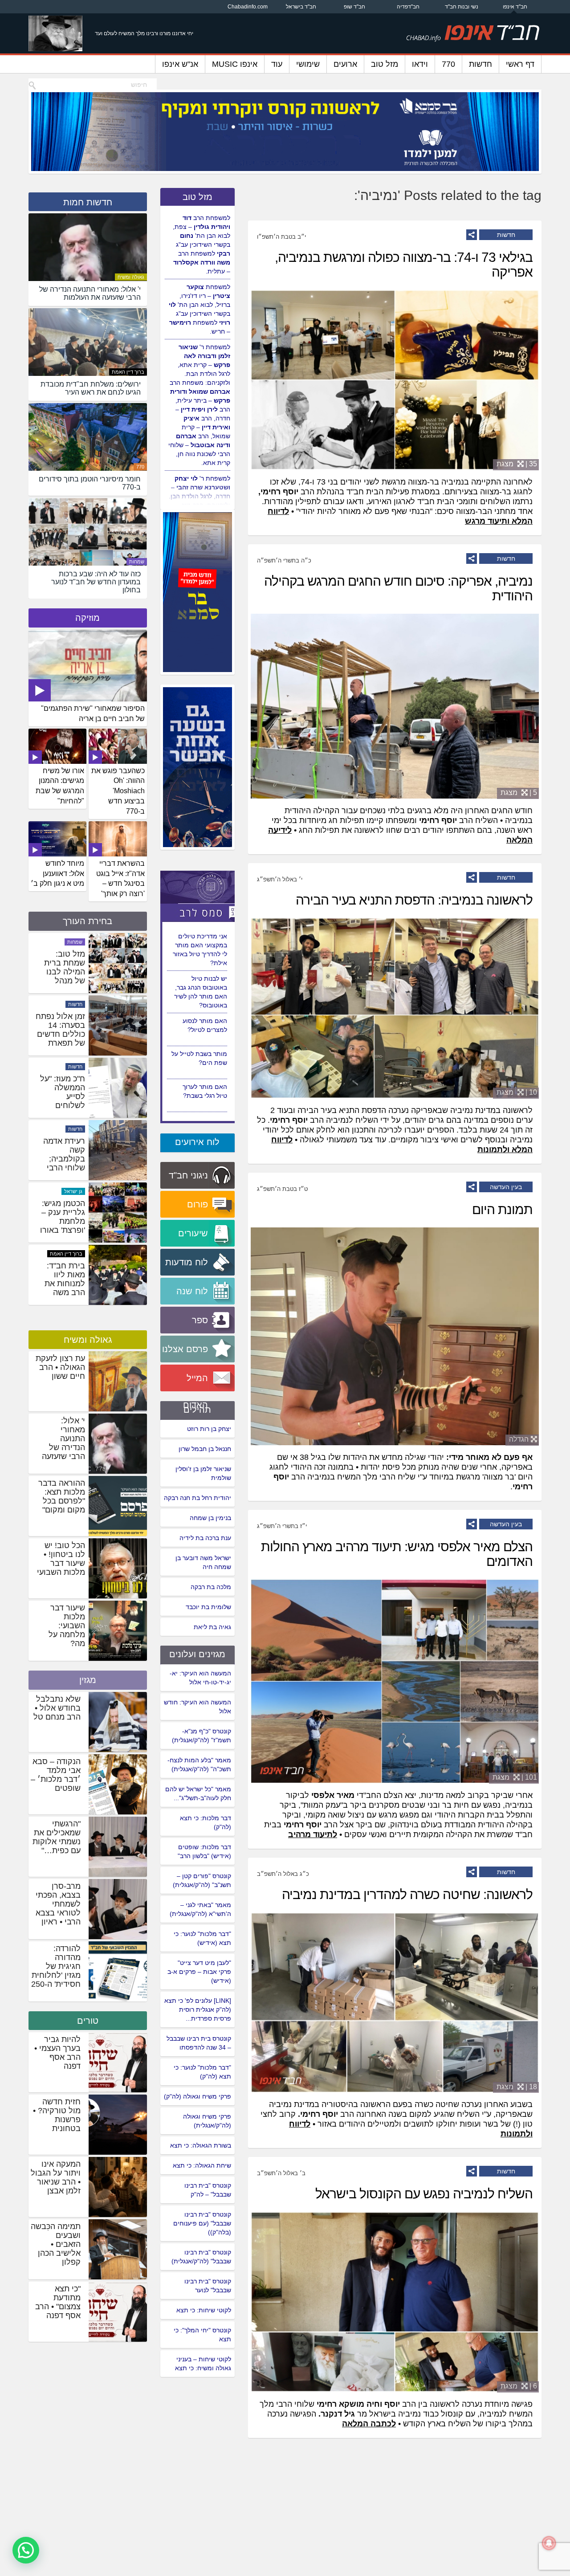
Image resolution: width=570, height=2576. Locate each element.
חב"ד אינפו (515, 7)
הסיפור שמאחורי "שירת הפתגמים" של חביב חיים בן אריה (93, 713)
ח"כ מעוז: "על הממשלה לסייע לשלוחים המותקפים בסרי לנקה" (63, 1226)
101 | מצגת (515, 1777)
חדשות (480, 64)
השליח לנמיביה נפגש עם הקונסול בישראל (424, 2194)
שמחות (137, 562)
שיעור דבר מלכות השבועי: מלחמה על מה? (67, 1626)
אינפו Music (235, 64)
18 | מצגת (517, 2087)
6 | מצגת (519, 2386)
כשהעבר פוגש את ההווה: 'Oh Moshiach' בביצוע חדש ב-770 (118, 791)
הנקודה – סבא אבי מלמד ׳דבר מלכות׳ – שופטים (56, 1775)
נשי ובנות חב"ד (462, 7)
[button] (26, 2550)
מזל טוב (385, 64)
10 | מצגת (517, 1092)
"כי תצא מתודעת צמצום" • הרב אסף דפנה (58, 2302)
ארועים (345, 64)
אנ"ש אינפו (180, 64)
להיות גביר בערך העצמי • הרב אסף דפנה (57, 2053)
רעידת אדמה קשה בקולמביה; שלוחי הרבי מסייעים (64, 1284)
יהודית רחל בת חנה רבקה (197, 1498)
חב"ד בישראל (301, 7)
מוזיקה (88, 618)
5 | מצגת (519, 793)
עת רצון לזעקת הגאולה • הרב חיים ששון (60, 1367)
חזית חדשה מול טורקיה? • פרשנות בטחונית (57, 2115)
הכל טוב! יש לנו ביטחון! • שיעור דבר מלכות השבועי (61, 1559)
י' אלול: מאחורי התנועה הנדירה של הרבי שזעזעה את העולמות (63, 1443)
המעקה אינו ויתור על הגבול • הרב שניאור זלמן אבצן (56, 2177)
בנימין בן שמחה (210, 1518)
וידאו (420, 64)
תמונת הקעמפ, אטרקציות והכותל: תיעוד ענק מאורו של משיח (62, 976)
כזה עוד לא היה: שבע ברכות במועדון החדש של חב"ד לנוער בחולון (61, 1039)
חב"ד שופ (354, 7)
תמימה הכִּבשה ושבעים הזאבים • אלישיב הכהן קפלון (56, 2244)
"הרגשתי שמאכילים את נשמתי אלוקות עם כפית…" (57, 1837)
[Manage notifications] (549, 2543)
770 (448, 64)
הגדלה (519, 1439)
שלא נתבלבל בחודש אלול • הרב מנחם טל (57, 1708)
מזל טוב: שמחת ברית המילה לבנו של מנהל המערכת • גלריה (65, 1101)
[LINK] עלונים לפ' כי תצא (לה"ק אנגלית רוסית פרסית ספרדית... (198, 2009)
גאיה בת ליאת (212, 1627)
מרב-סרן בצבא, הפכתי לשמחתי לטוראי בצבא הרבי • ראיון (58, 1904)
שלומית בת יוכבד (208, 1607)
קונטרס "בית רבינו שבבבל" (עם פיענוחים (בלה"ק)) (202, 2223)
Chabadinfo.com (248, 7)
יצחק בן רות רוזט (209, 1429)
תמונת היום (502, 1209)
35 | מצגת (517, 464)
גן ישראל (73, 942)
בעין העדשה (506, 1187)
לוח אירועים (197, 1142)
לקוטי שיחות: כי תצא (204, 2310)
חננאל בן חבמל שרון (205, 1449)
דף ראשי (520, 64)
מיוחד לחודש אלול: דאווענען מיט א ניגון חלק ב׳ (57, 874)
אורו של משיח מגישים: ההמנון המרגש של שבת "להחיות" (60, 786)
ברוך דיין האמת (128, 372)
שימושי (308, 64)
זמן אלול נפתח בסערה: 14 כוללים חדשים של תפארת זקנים (60, 1159)
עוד (277, 64)
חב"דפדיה (408, 7)
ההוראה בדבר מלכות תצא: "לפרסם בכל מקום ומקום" (62, 1496)
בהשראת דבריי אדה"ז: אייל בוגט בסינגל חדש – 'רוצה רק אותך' (120, 879)
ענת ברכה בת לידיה (205, 1538)
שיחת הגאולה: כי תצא (202, 2165)
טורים (88, 2021)
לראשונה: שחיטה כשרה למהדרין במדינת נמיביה (407, 1894)
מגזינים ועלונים (197, 1654)
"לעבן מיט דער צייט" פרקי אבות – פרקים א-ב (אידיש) (199, 1972)
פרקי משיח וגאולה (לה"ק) (197, 2096)
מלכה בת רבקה (211, 1587)
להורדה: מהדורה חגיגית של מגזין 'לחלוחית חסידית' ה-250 (56, 1966)
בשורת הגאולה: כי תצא (201, 2145)
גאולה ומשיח (131, 277)
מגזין (88, 1680)
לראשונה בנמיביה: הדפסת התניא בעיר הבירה (414, 900)
